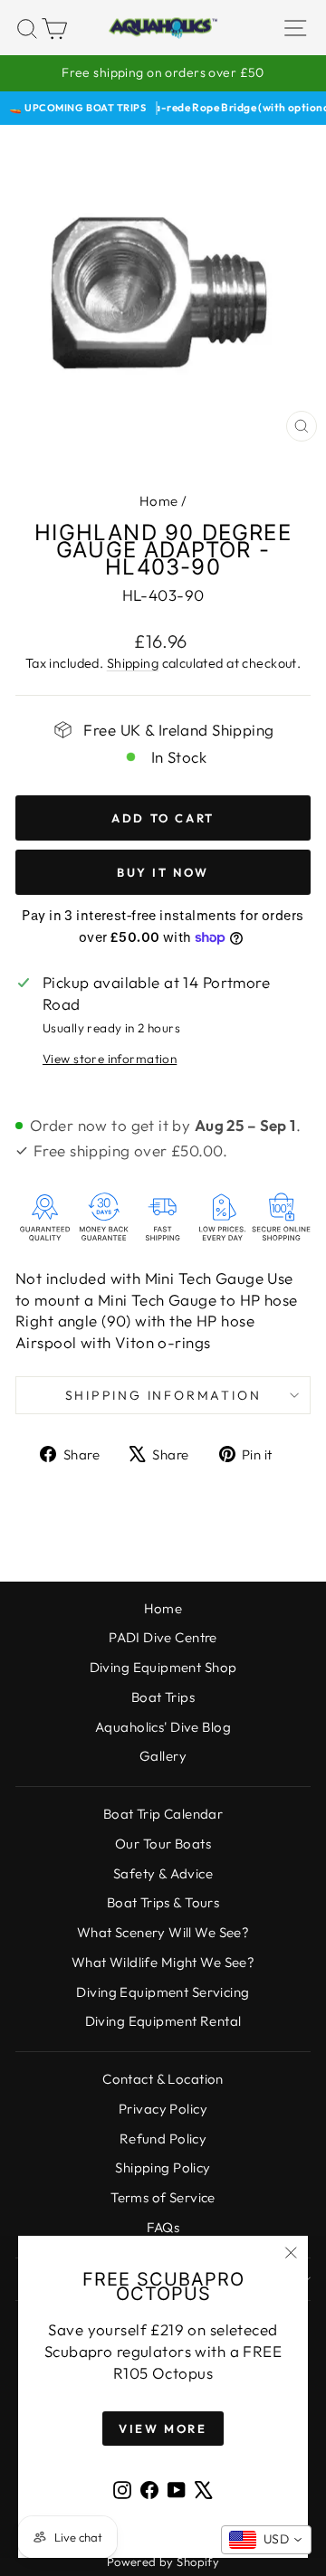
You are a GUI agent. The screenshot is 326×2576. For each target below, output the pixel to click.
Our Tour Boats (163, 1844)
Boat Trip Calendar (163, 1814)
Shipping (133, 663)
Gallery (163, 1756)
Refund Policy (163, 2139)
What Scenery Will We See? (163, 1932)
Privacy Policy (163, 2109)
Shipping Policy (163, 2167)
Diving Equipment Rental (163, 2021)
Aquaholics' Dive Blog (163, 1727)
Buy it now (163, 872)
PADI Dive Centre (163, 1637)
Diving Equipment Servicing (163, 1992)
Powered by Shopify (163, 2562)
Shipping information (163, 1395)
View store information (110, 1059)
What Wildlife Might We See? (163, 1962)
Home (159, 501)
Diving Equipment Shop (163, 1667)
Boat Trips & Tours (163, 1902)
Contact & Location (163, 2079)
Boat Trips (163, 1697)
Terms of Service (163, 2197)
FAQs (163, 2227)
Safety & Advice (163, 1873)
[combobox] (266, 2540)
